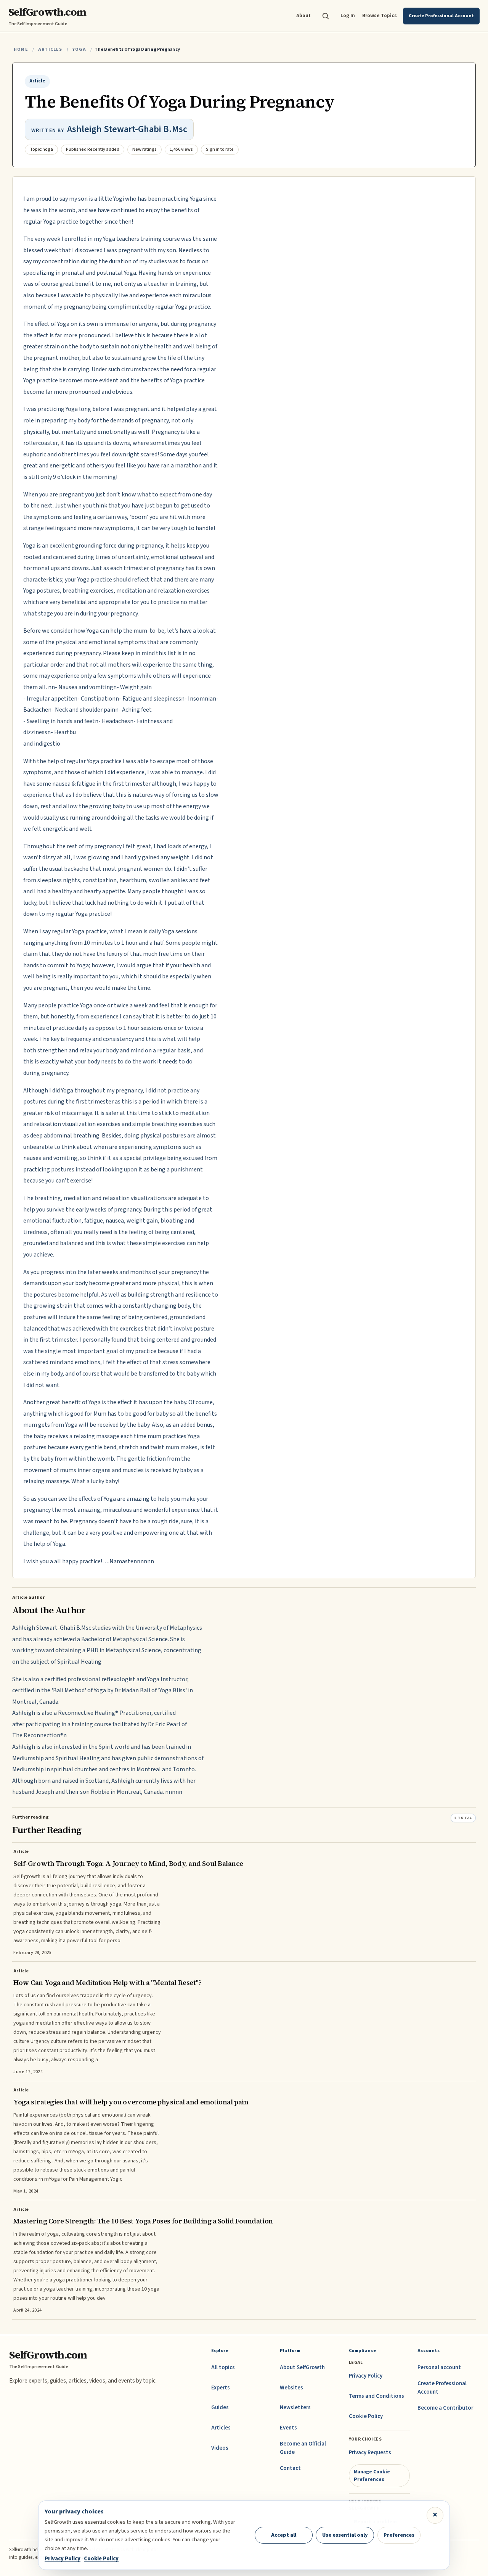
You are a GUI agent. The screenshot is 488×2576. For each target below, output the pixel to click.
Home (21, 49)
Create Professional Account (442, 2388)
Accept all (284, 2535)
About (303, 15)
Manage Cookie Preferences (372, 2475)
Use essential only (345, 2535)
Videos (220, 2448)
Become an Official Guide (303, 2448)
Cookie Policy (366, 2416)
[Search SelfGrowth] (326, 16)
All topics (223, 2367)
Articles (50, 49)
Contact (290, 2468)
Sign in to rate (220, 149)
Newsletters (295, 2408)
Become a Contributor (445, 2408)
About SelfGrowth (302, 2367)
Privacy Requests (370, 2453)
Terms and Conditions (376, 2396)
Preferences (399, 2535)
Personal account (439, 2367)
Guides (220, 2408)
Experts (221, 2388)
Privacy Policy (366, 2376)
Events (288, 2428)
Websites (291, 2388)
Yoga (79, 49)
